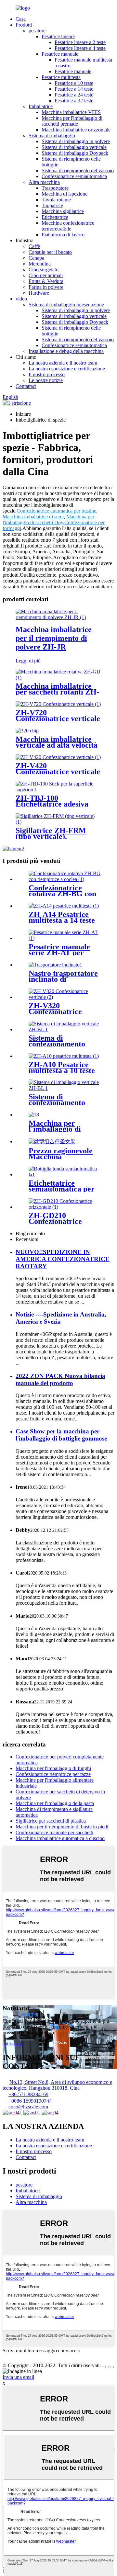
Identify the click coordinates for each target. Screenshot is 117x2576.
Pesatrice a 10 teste (74, 83)
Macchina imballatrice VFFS (71, 112)
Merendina (40, 264)
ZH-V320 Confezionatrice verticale (55, 1011)
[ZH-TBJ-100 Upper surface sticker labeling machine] (58, 790)
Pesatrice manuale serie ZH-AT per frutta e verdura (59, 953)
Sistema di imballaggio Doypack (75, 153)
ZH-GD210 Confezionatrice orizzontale (55, 1221)
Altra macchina (44, 182)
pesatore (37, 31)
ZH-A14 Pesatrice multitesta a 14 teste (62, 917)
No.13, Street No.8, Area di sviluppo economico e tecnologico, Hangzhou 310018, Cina (57, 2085)
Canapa (36, 258)
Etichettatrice (55, 217)
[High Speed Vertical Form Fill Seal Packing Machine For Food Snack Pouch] (27, 731)
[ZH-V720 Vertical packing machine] (58, 704)
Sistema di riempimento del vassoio (78, 170)
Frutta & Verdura (46, 281)
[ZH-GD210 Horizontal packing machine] (65, 1207)
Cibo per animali (46, 275)
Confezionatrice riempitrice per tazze (53, 1774)
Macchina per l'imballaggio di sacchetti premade (72, 121)
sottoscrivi (13, 2044)
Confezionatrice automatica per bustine (56, 511)
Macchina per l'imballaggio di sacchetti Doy (48, 520)
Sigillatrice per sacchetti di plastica (51, 1821)
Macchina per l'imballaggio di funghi (53, 1768)
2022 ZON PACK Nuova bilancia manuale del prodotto (60, 1379)
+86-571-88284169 (28, 2094)
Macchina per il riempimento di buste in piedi (62, 1827)
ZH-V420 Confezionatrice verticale (58, 769)
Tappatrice (52, 205)
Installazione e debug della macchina (66, 351)
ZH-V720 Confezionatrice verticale (58, 716)
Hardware (39, 293)
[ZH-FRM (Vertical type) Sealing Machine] (58, 822)
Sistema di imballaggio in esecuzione (66, 305)
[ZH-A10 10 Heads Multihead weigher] (64, 1056)
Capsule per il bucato (50, 252)
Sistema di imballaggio (52, 136)
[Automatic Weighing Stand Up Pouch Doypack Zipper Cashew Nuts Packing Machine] (34, 1115)
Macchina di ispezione (65, 194)
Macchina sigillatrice (63, 211)
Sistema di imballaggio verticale (74, 147)
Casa (21, 19)
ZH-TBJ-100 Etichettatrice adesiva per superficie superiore (56, 804)
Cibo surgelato (44, 270)
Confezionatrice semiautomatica (74, 176)
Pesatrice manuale (60, 54)
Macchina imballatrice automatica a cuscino (60, 1838)
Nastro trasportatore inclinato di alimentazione (63, 979)
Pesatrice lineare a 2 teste (80, 42)
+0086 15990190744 (30, 2101)
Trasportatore (55, 188)
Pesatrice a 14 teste (74, 89)
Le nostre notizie (46, 380)
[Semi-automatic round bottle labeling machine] (65, 1175)
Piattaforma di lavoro (63, 235)
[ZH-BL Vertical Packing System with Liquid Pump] (65, 1088)
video (21, 299)
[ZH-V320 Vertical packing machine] (65, 997)
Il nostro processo (47, 374)
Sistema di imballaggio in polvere (76, 141)
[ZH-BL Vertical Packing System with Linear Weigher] (65, 1029)
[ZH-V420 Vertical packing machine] (58, 757)
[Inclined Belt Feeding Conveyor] (55, 965)
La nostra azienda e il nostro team (63, 363)
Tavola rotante (56, 200)
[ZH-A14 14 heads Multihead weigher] (64, 906)
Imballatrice (41, 106)
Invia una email (18, 2377)
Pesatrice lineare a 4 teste (80, 48)
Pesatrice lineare (58, 36)
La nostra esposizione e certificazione (67, 369)
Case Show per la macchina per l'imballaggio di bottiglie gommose (61, 1435)
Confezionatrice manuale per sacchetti (54, 1832)
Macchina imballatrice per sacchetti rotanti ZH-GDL (57, 692)
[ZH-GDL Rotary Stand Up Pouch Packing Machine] (58, 678)
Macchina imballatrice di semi (33, 517)
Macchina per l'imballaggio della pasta (55, 1803)
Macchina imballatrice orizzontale (76, 130)
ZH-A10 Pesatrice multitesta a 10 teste (62, 1068)
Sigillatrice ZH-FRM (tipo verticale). (51, 833)
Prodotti (24, 25)
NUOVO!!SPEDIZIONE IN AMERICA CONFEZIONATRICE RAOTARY (63, 1259)
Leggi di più (28, 661)
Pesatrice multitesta (61, 77)
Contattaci (26, 386)
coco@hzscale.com (28, 2107)
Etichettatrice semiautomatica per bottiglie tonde (62, 1189)
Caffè (34, 246)
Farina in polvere (46, 287)
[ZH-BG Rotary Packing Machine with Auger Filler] (65, 879)
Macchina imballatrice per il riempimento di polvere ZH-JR (54, 638)
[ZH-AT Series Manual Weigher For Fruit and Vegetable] (65, 938)
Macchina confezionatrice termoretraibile (68, 226)
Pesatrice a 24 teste (74, 95)
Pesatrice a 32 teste (74, 101)
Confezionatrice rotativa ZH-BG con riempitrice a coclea (62, 894)
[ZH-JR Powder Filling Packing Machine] (58, 617)
